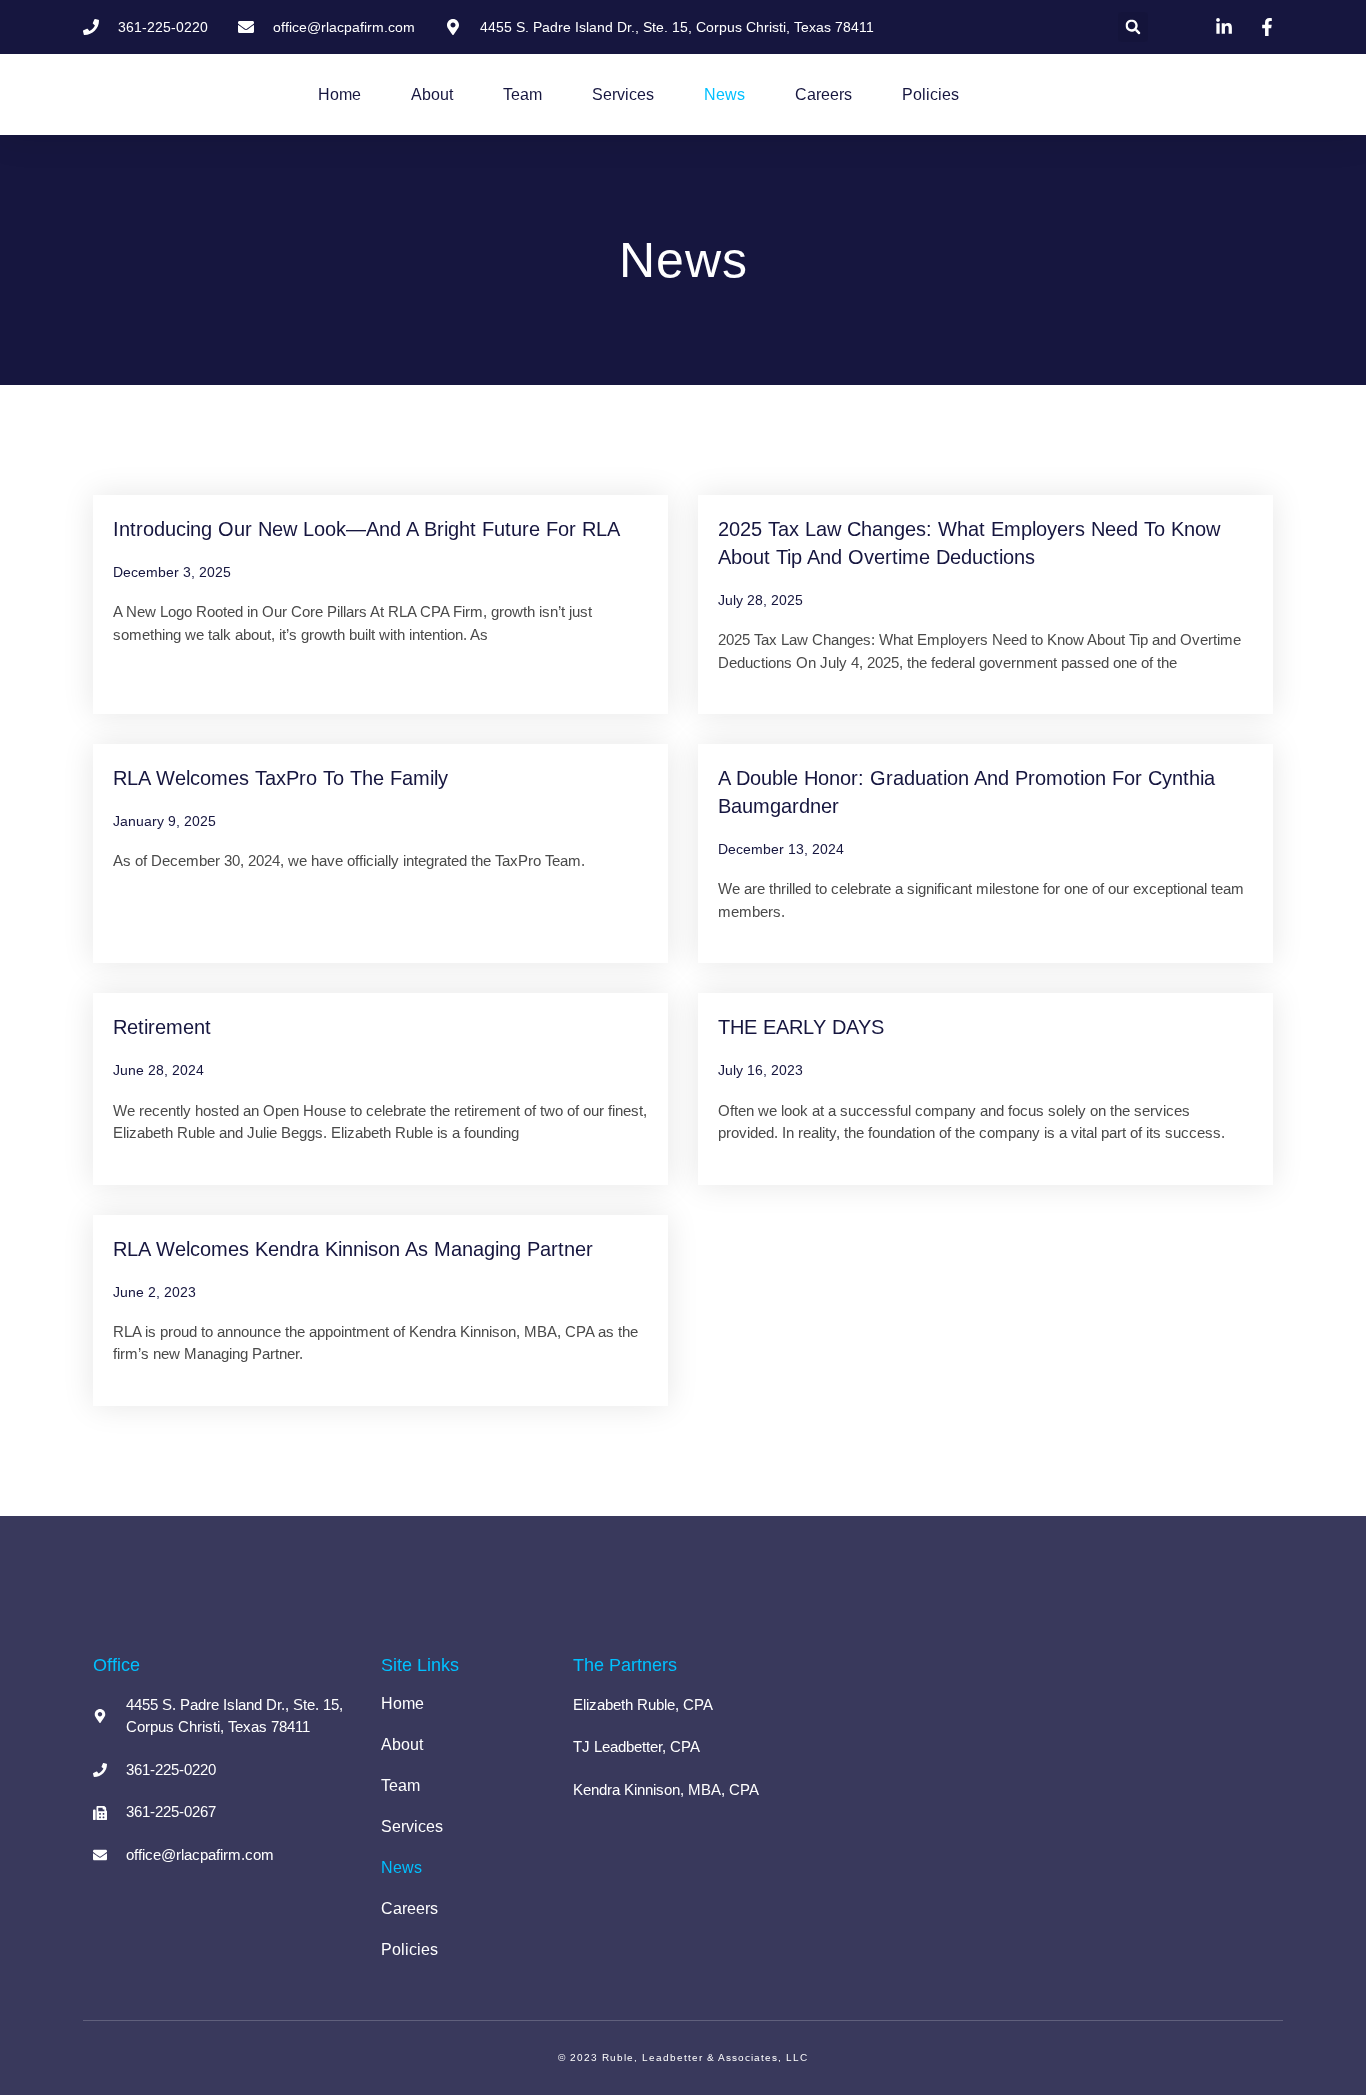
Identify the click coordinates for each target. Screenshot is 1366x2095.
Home (339, 94)
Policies (930, 94)
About (432, 94)
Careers (823, 94)
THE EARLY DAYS (801, 1027)
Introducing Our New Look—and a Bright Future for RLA (366, 529)
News (724, 94)
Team (522, 94)
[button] (1133, 27)
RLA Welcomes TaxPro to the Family (280, 778)
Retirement (162, 1027)
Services (623, 94)
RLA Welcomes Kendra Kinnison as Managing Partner (353, 1249)
